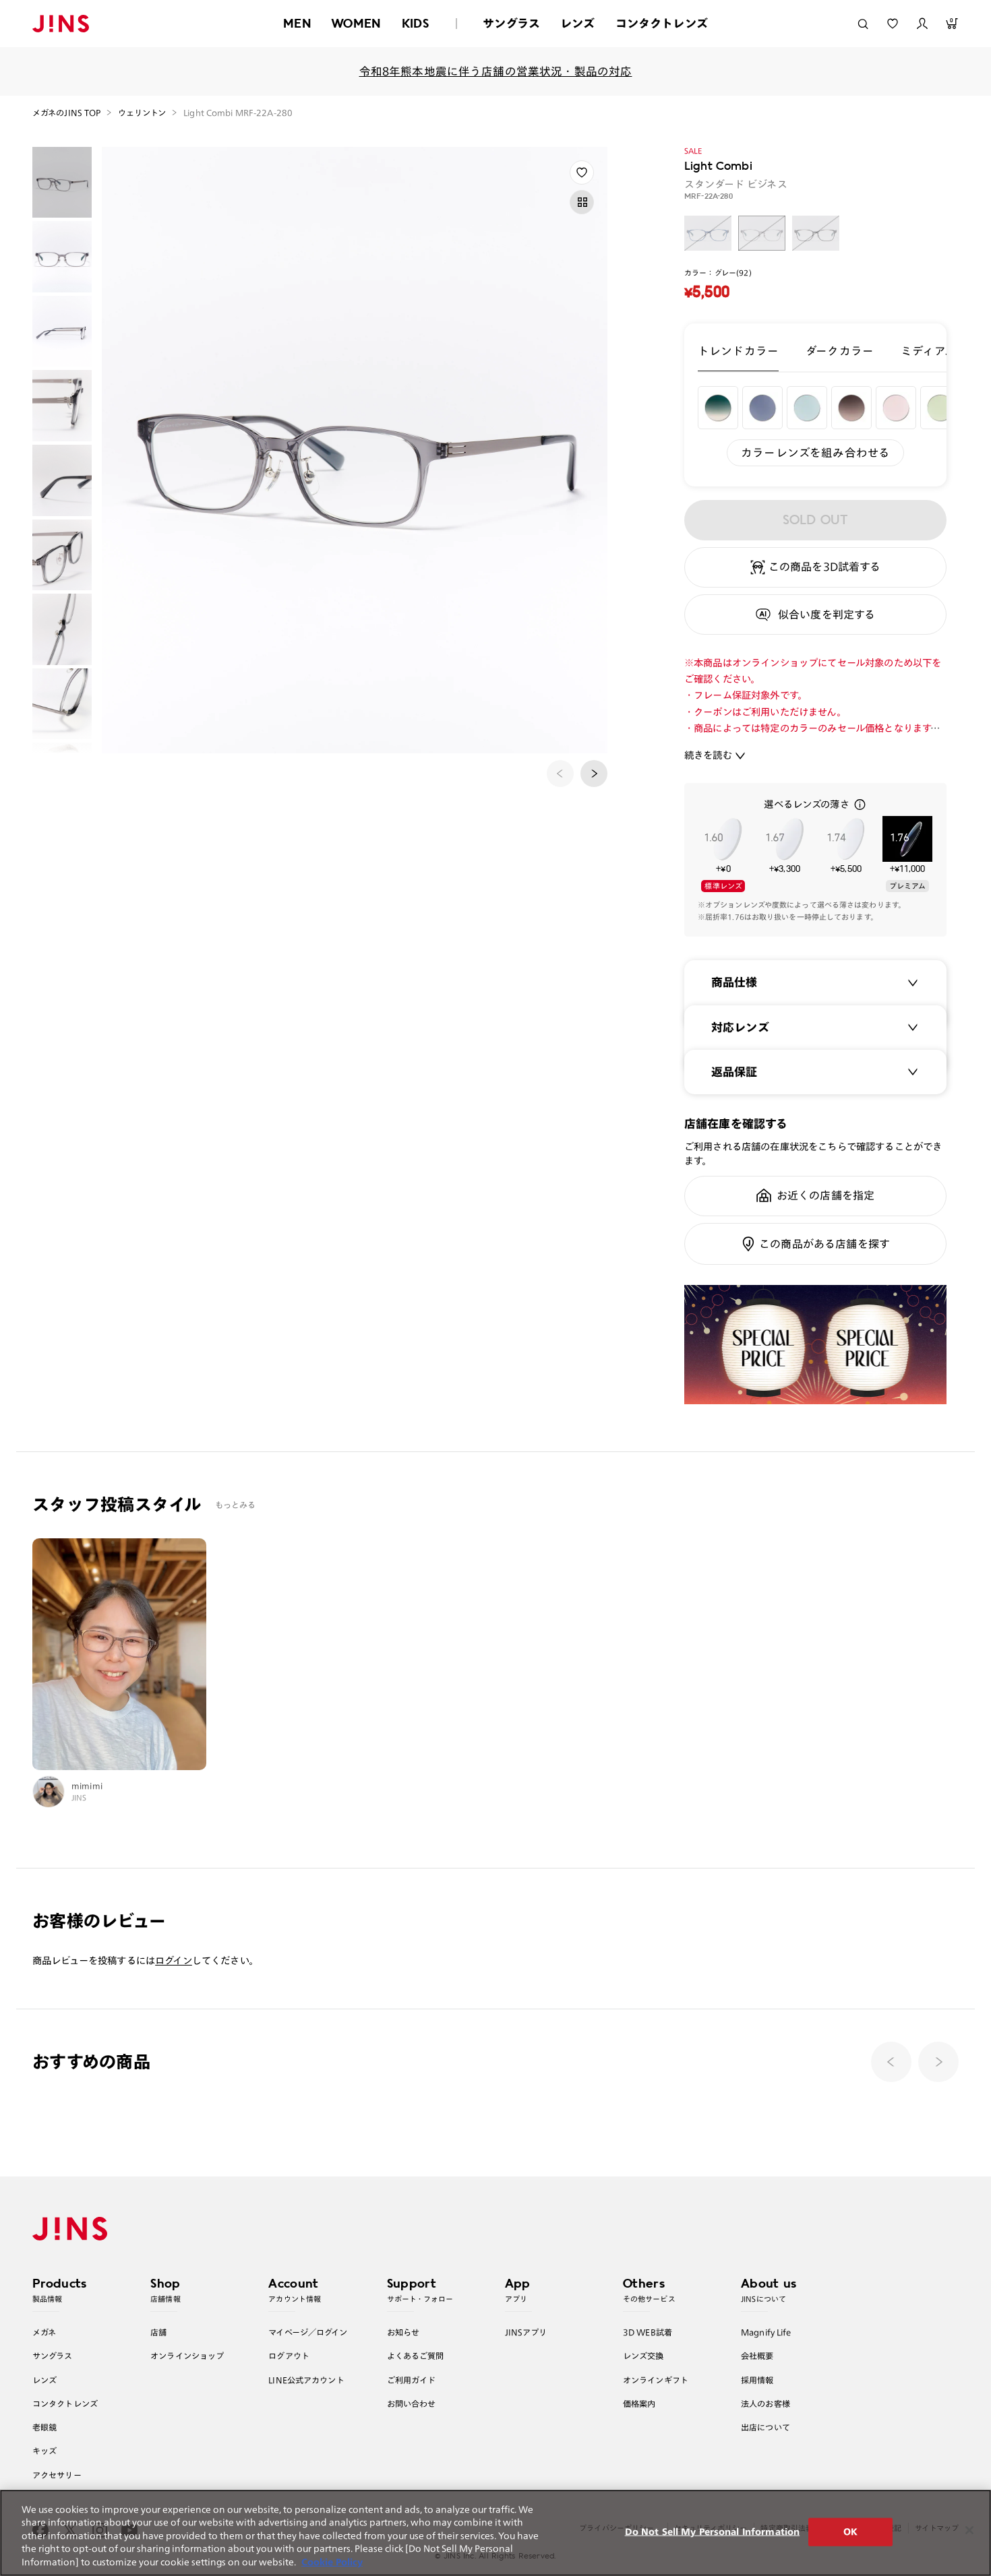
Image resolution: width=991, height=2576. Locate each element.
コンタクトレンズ (662, 23)
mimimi (87, 1786)
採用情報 (757, 2380)
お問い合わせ (412, 2404)
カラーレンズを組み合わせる (815, 452)
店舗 (158, 2332)
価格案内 (639, 2404)
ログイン (174, 1960)
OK (850, 2532)
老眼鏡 (44, 2427)
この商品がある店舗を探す (824, 1244)
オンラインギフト (656, 2380)
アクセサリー (57, 2475)
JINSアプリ (526, 2332)
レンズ (578, 23)
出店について (765, 2427)
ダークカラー (840, 351)
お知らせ (403, 2332)
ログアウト (289, 2356)
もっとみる (236, 1505)
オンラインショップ (187, 2356)
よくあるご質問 (416, 2356)
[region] (495, 2533)
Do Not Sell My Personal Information (713, 2532)
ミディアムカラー (945, 351)
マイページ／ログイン (308, 2332)
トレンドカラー (738, 351)
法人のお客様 (765, 2404)
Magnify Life (766, 2332)
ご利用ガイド (412, 2380)
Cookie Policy (332, 2562)
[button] (594, 774)
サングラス (511, 23)
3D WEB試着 (648, 2332)
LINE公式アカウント (306, 2380)
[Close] (969, 2530)
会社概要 (757, 2356)
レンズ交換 (643, 2356)
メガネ (44, 2332)
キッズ (44, 2451)
